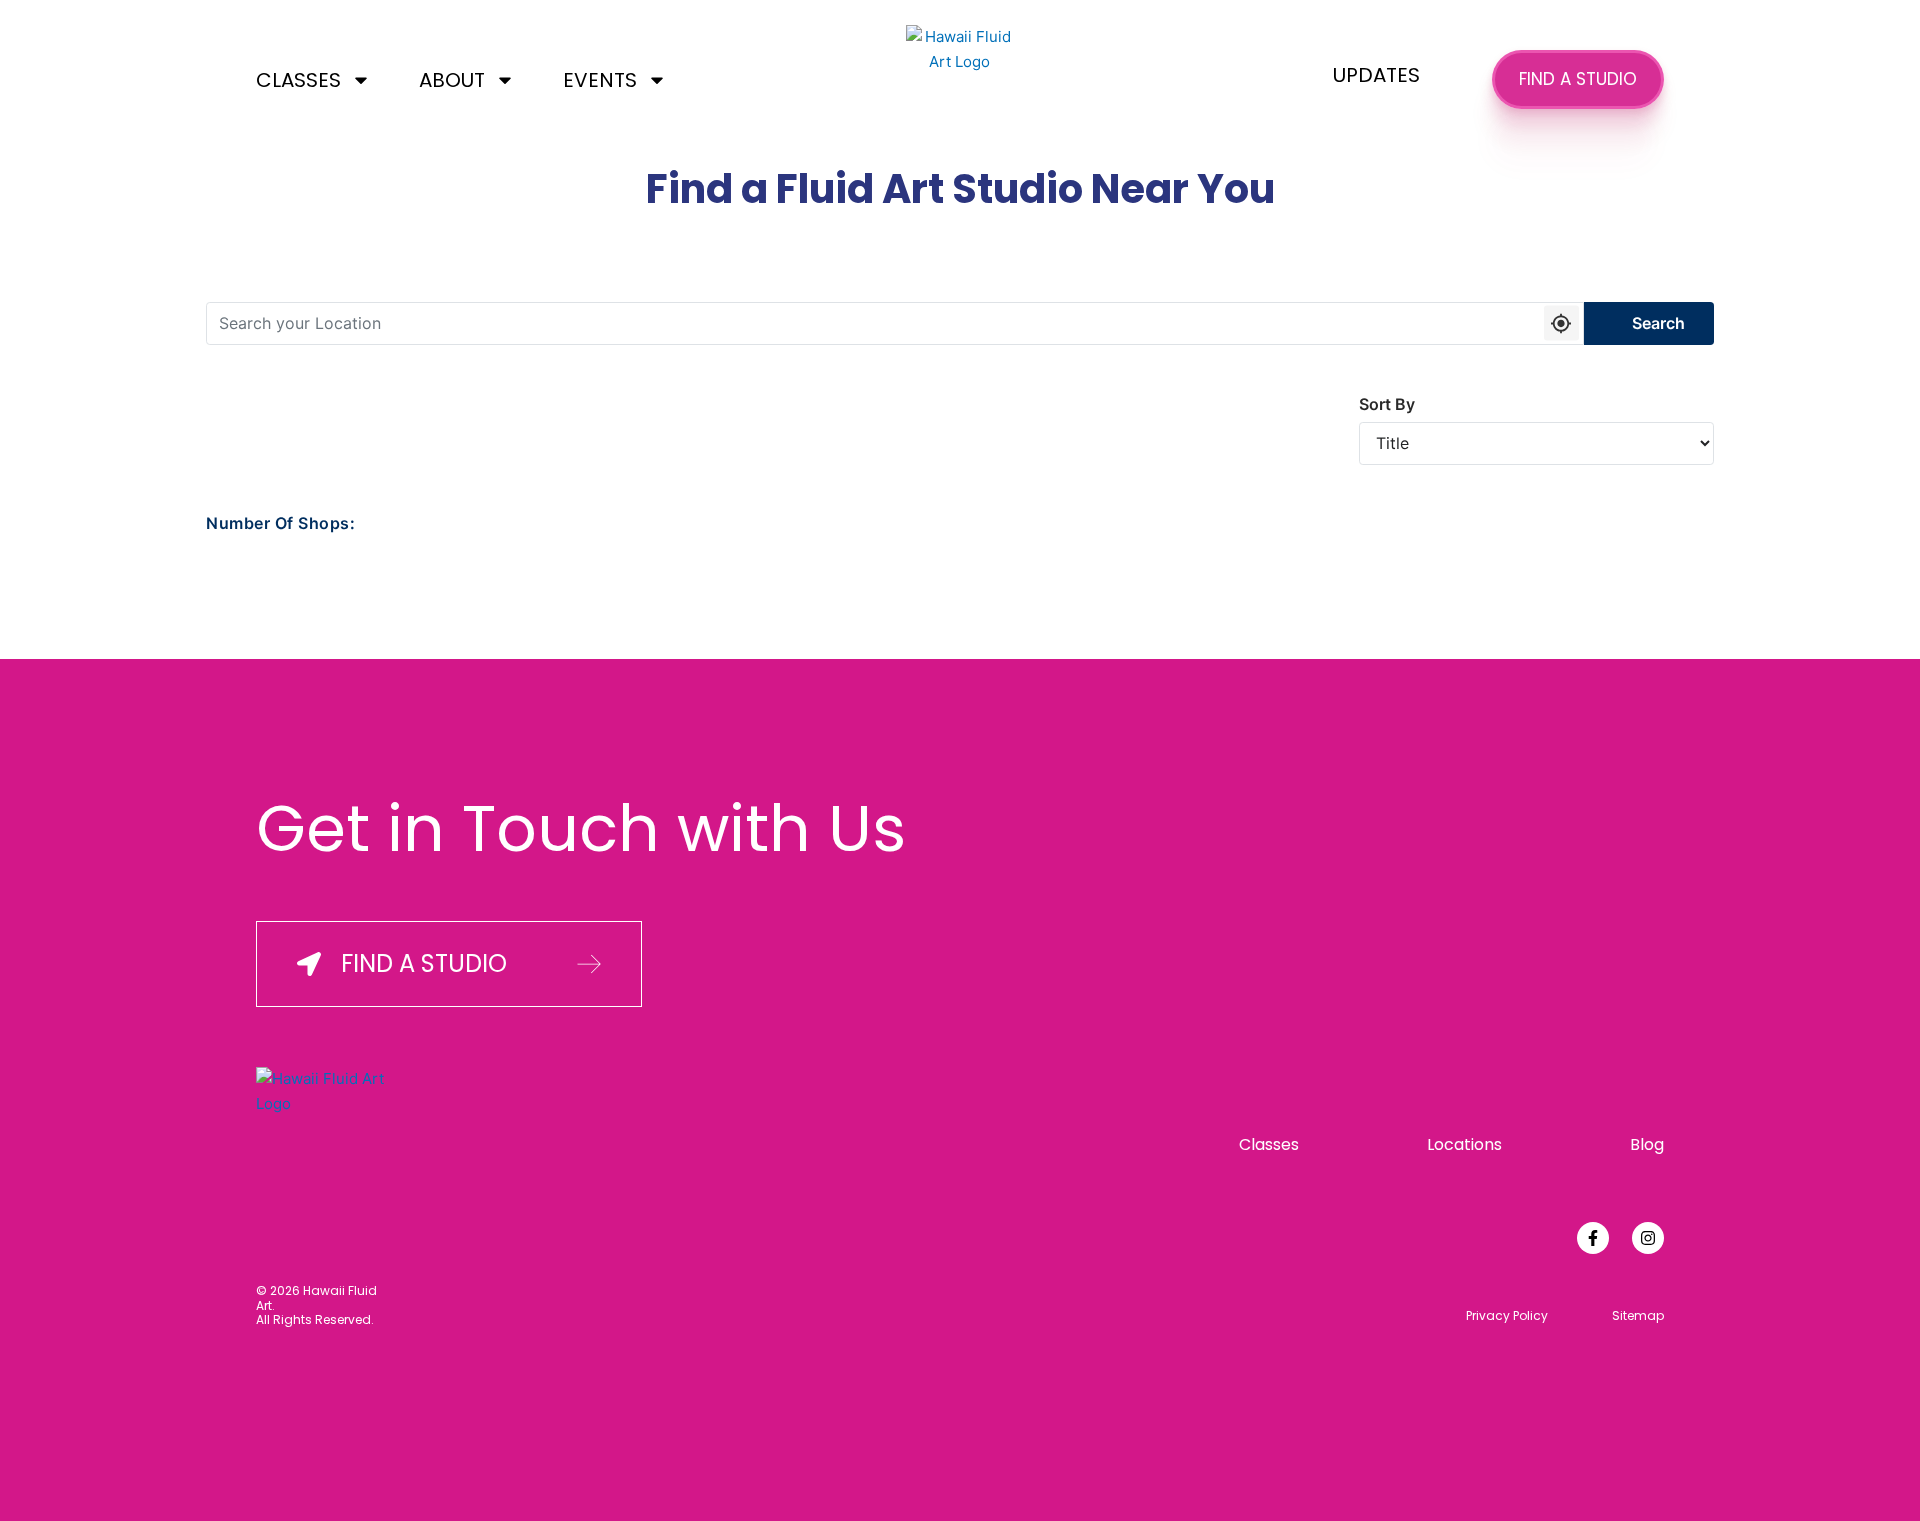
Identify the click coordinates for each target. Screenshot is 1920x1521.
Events (600, 80)
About (452, 80)
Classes (298, 80)
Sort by (1387, 404)
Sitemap (1638, 1316)
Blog (1647, 1144)
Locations (1464, 1144)
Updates (1376, 75)
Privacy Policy (1507, 1316)
